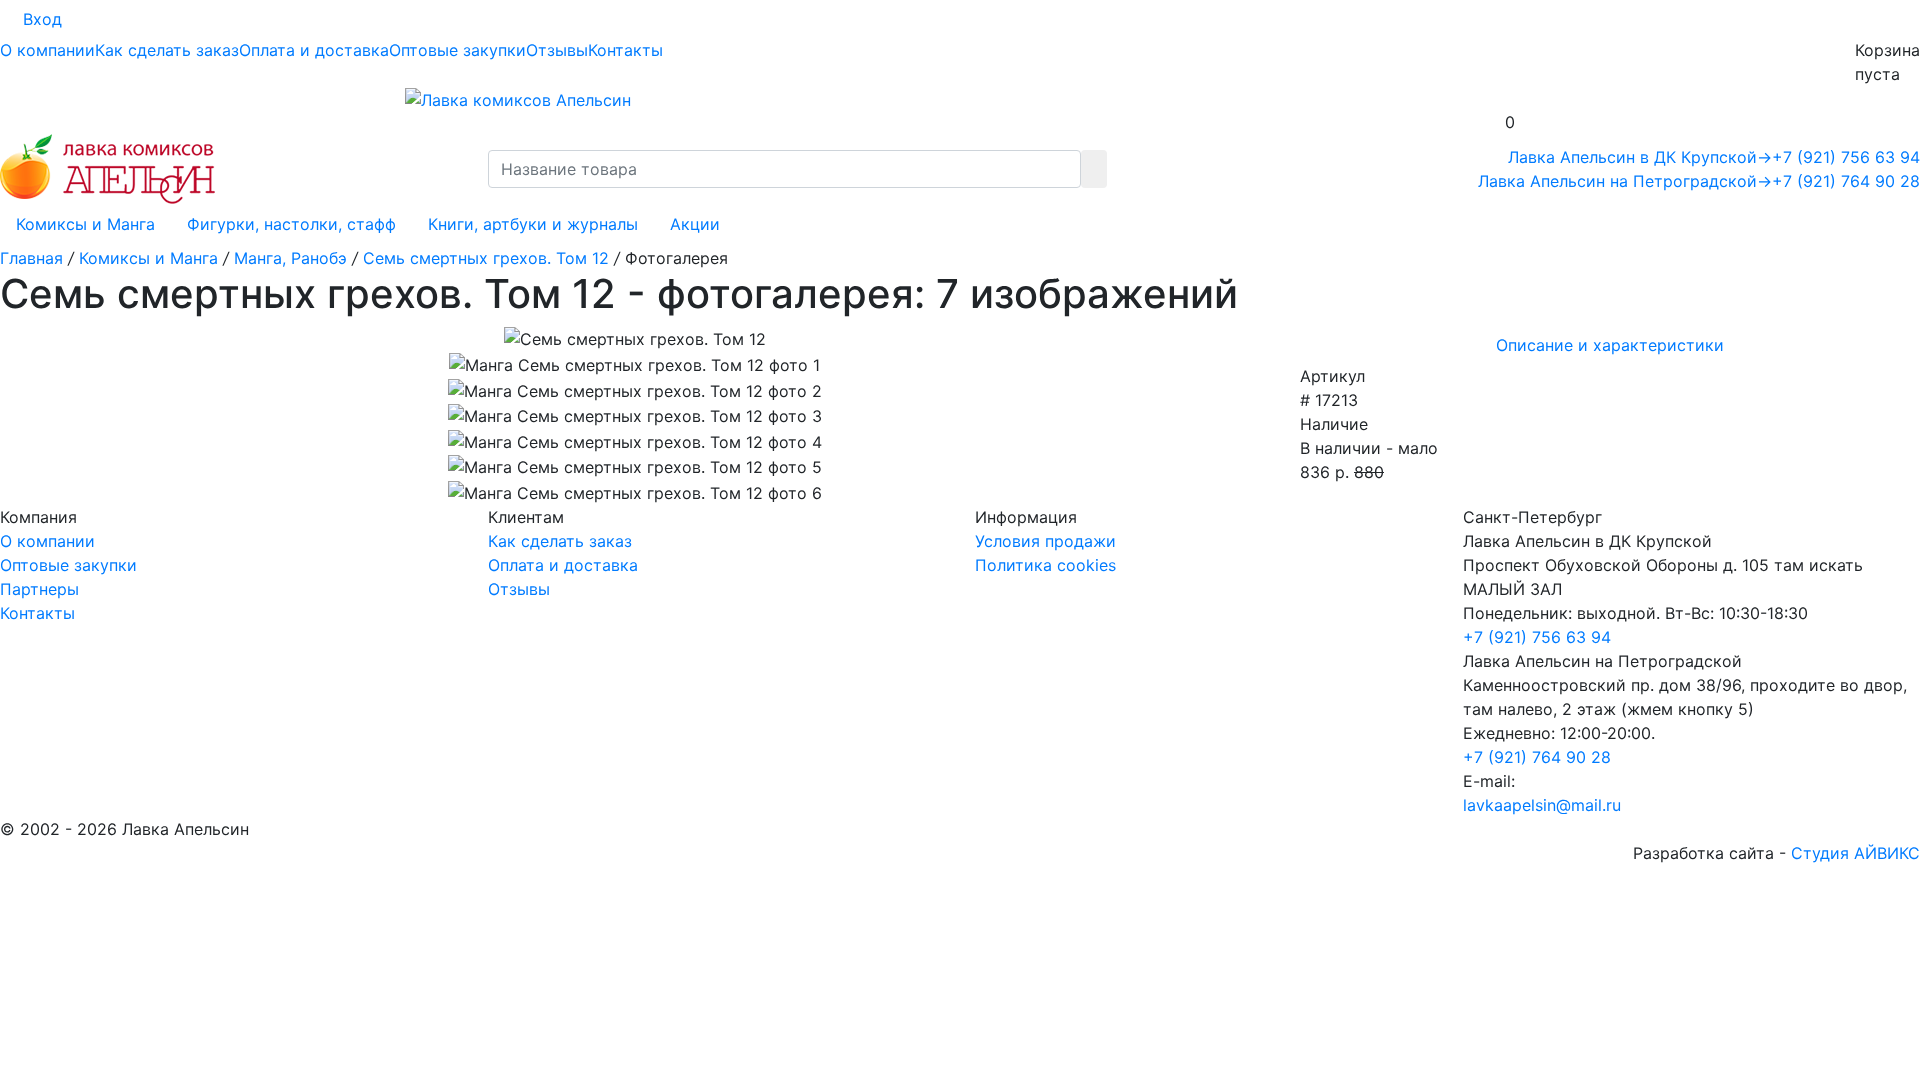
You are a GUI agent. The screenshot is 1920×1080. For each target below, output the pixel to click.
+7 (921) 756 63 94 (1846, 157)
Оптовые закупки (457, 50)
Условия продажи (1045, 541)
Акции (695, 224)
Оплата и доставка (314, 50)
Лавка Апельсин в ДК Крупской (1640, 157)
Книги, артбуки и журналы (533, 224)
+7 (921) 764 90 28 (1846, 181)
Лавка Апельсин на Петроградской (1625, 181)
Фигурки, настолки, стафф (291, 224)
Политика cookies (1045, 565)
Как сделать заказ (167, 50)
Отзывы (557, 50)
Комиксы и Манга (85, 224)
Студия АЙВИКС (1855, 853)
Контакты (625, 50)
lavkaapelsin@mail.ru (1542, 805)
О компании (47, 50)
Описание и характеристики (1610, 345)
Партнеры (39, 589)
